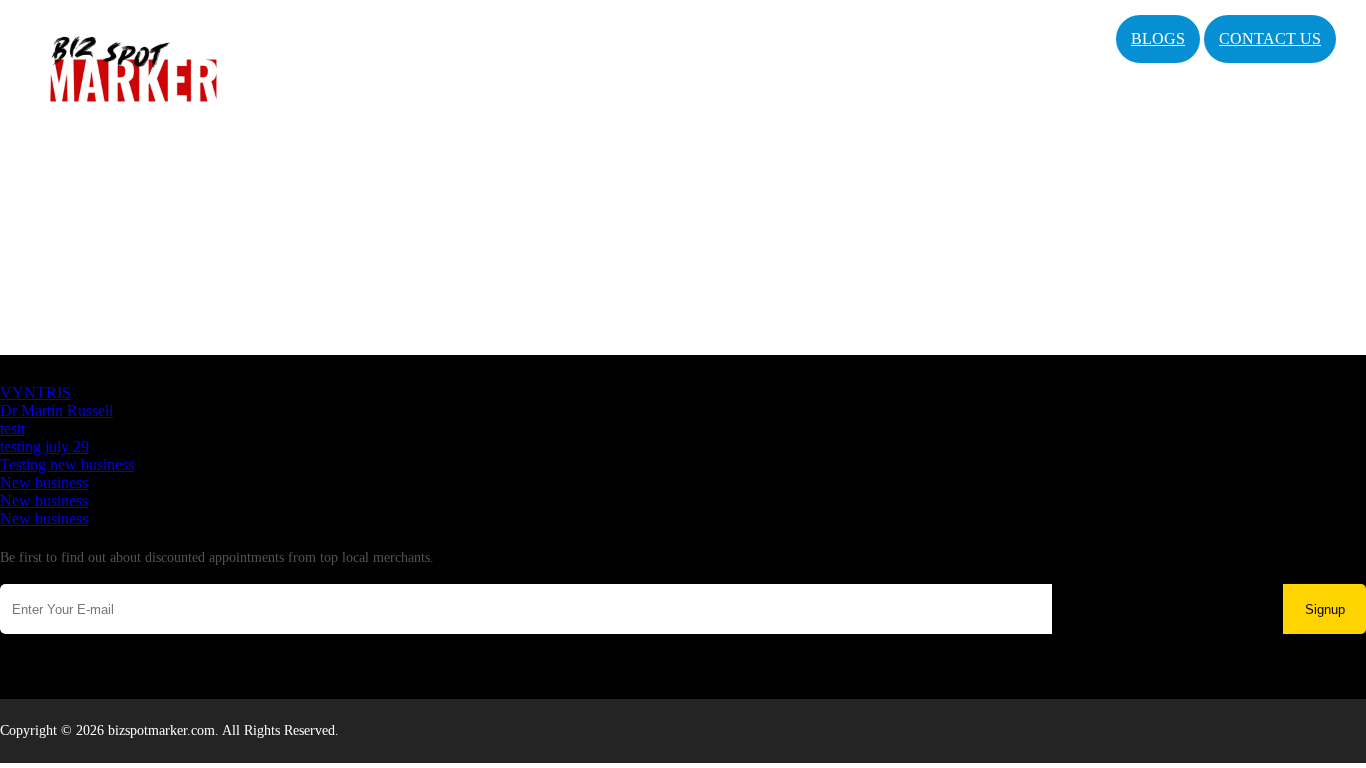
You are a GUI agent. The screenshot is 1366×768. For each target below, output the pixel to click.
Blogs (1158, 38)
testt (12, 428)
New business (44, 482)
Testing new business (67, 464)
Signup (1325, 609)
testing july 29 (44, 446)
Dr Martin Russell (56, 410)
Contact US (1270, 38)
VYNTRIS (35, 392)
